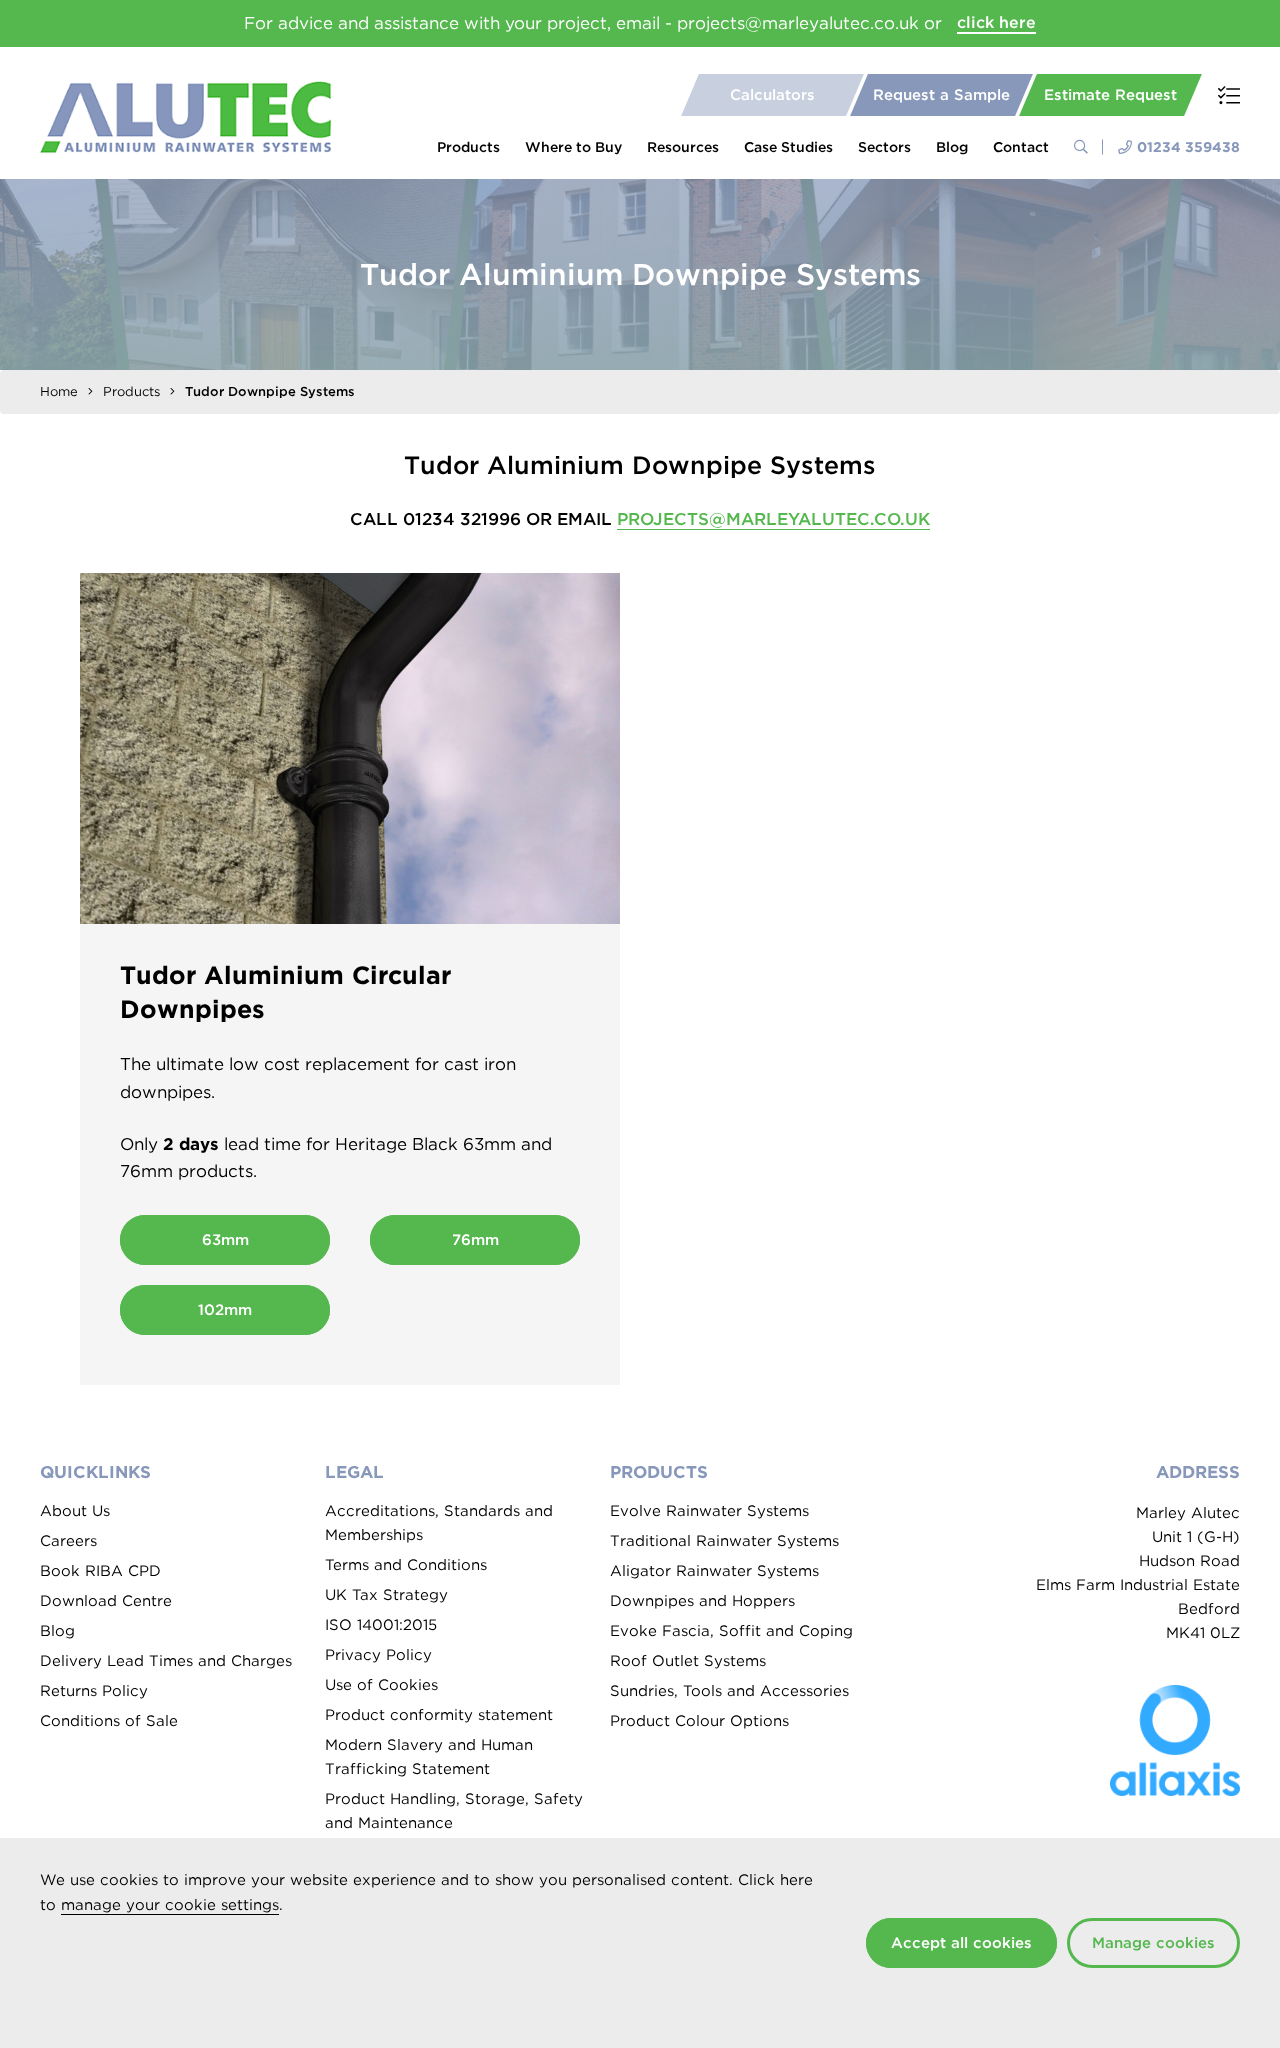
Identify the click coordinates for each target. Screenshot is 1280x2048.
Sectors (884, 147)
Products (468, 147)
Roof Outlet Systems (688, 1661)
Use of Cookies (381, 1685)
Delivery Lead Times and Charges (166, 1661)
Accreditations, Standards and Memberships (439, 1523)
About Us (75, 1511)
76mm (475, 1240)
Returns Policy (94, 1691)
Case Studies (788, 147)
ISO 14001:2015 (381, 1625)
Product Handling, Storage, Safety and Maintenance (454, 1811)
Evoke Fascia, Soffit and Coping (731, 1631)
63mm (225, 1240)
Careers (68, 1541)
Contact (1021, 147)
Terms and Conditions (406, 1565)
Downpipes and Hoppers (702, 1601)
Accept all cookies (961, 1943)
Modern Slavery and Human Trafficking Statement (429, 1757)
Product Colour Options (699, 1721)
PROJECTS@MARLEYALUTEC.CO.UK (773, 519)
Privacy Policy (378, 1655)
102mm (225, 1310)
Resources (683, 147)
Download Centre (106, 1601)
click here (996, 22)
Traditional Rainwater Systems (724, 1541)
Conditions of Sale (109, 1721)
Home (59, 391)
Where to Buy (573, 147)
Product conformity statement (439, 1715)
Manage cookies (1153, 1943)
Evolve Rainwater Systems (709, 1511)
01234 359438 (1188, 147)
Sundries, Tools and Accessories (729, 1691)
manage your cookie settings (170, 1905)
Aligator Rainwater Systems (714, 1571)
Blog (952, 147)
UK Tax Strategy (386, 1595)
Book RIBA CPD (100, 1571)
